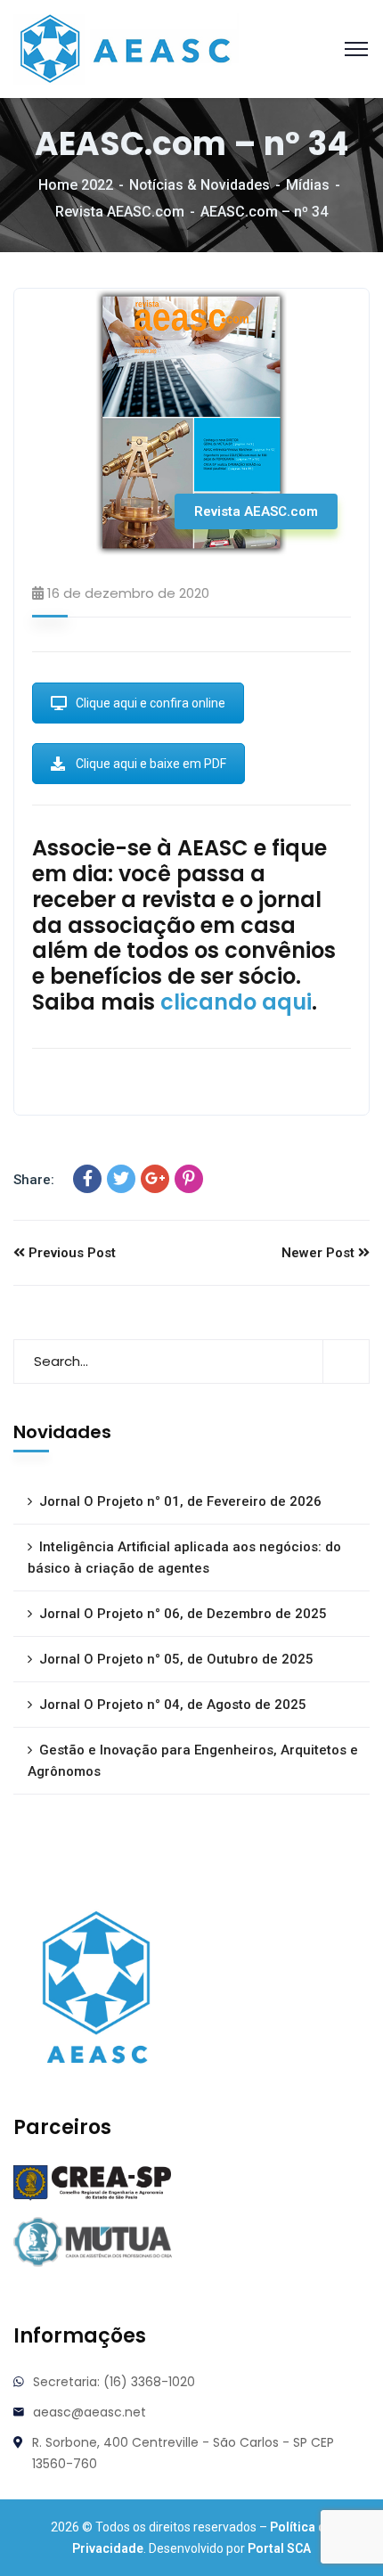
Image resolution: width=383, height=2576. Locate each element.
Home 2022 (76, 185)
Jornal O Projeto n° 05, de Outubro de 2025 (176, 1659)
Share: (34, 1180)
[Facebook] (87, 1179)
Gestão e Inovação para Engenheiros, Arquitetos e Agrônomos (193, 1761)
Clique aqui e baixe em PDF (151, 764)
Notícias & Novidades (200, 185)
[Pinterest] (189, 1179)
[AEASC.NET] (126, 48)
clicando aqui (236, 1002)
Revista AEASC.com (120, 212)
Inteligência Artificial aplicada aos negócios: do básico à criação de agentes (184, 1558)
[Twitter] (121, 1179)
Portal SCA (279, 2548)
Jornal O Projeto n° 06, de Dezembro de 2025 (183, 1614)
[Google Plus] (155, 1179)
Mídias (308, 185)
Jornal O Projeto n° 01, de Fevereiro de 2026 (180, 1501)
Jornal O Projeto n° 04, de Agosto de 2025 (173, 1705)
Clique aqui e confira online (151, 703)
